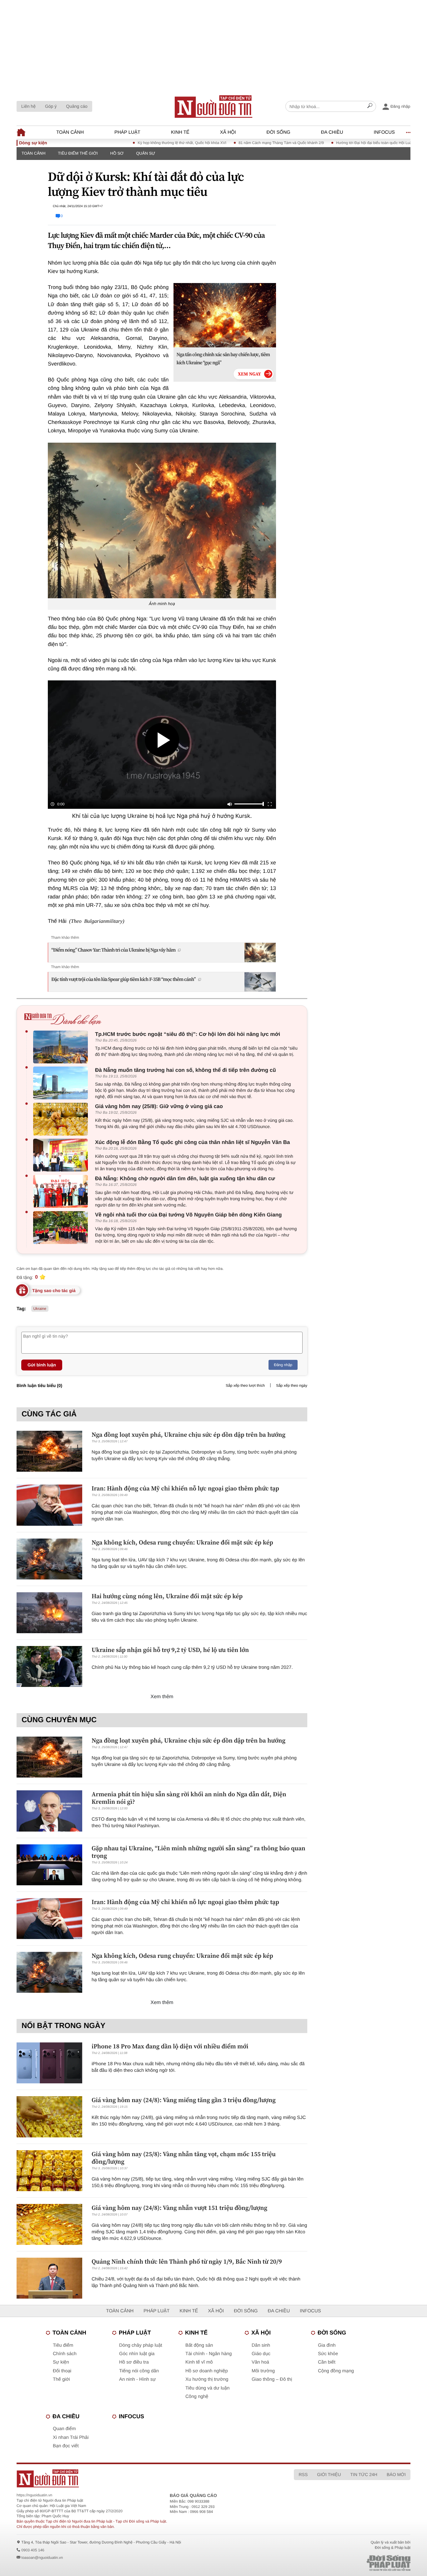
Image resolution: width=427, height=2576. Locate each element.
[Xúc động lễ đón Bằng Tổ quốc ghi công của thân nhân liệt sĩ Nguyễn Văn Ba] (62, 1155)
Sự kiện (61, 2362)
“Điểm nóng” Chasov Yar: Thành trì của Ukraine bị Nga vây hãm (113, 950)
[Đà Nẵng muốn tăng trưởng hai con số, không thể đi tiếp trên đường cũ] (62, 1083)
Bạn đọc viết (66, 2446)
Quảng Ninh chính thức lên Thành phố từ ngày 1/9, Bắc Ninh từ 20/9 (187, 2261)
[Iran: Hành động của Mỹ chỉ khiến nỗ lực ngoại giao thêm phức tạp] (49, 1505)
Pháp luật (127, 132)
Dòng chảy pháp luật (141, 2345)
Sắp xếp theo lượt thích (245, 1385)
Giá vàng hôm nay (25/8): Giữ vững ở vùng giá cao (159, 1106)
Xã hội (228, 132)
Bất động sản (199, 2345)
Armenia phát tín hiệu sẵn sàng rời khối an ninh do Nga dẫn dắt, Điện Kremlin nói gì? (189, 1798)
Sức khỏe (328, 2354)
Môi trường (263, 2371)
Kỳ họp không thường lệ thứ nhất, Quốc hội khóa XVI (139, 143)
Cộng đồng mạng (336, 2371)
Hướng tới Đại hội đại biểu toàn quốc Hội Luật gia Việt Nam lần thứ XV (352, 143)
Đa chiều (332, 132)
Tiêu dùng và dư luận (207, 2388)
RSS (303, 2474)
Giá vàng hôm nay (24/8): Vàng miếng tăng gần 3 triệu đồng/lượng (184, 2100)
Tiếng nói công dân (139, 2371)
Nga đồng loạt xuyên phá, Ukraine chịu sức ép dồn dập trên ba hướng (188, 1435)
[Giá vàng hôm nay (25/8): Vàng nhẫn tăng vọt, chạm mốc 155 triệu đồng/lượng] (49, 2171)
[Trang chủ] (213, 107)
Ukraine (40, 1309)
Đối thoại (62, 2371)
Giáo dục (261, 2354)
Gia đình (327, 2345)
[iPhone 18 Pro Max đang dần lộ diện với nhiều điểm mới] (49, 2063)
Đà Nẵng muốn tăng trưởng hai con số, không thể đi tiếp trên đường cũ (186, 1070)
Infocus (384, 132)
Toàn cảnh (70, 132)
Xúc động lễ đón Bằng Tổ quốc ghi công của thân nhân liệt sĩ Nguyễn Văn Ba (192, 1142)
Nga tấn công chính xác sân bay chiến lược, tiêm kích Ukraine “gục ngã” (223, 359)
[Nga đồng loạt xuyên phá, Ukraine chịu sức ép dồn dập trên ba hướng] (49, 1451)
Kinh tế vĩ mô (199, 2362)
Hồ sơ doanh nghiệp (207, 2371)
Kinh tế (180, 132)
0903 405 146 (33, 2550)
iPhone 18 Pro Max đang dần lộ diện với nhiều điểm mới (170, 2046)
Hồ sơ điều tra (134, 2362)
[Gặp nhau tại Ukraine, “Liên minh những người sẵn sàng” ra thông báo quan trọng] (49, 1865)
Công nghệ (197, 2397)
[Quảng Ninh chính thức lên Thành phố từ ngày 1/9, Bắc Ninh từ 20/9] (49, 2278)
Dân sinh (261, 2345)
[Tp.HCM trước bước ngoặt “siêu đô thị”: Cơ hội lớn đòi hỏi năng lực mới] (62, 1047)
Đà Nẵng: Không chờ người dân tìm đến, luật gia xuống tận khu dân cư (185, 1179)
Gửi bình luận (42, 1365)
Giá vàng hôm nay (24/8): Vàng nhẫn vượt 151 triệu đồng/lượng (179, 2208)
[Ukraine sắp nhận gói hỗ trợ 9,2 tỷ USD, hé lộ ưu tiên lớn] (49, 1666)
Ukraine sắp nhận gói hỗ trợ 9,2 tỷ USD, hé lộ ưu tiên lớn (170, 1650)
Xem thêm (162, 1697)
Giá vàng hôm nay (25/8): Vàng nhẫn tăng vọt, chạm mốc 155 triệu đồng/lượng (184, 2158)
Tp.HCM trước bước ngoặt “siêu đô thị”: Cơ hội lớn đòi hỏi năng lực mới (188, 1034)
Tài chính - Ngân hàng (208, 2354)
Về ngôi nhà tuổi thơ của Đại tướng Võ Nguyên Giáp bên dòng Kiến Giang (188, 1215)
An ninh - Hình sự (138, 2379)
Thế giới (61, 2379)
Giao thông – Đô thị (272, 2379)
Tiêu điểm (63, 2345)
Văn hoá (260, 2362)
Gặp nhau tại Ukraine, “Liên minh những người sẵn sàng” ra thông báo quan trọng (198, 1852)
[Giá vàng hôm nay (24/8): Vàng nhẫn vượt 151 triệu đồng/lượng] (49, 2224)
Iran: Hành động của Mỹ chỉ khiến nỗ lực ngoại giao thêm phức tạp (185, 1488)
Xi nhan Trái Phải (71, 2437)
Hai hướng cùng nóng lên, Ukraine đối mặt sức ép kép (167, 1596)
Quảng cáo (77, 106)
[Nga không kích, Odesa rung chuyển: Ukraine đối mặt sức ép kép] (49, 1559)
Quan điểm (64, 2429)
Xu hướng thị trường (207, 2379)
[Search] (370, 107)
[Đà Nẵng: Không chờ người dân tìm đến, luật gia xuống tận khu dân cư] (62, 1191)
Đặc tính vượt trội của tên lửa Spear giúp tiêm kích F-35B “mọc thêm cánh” (123, 979)
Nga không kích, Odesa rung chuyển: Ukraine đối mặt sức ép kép (182, 1542)
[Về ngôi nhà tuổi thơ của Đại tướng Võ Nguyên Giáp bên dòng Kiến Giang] (62, 1228)
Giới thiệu (329, 2474)
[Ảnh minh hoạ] (162, 520)
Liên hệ (28, 106)
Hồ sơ (117, 153)
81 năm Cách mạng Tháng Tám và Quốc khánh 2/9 (239, 143)
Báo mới (396, 2474)
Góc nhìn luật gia (137, 2354)
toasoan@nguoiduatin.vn (42, 2558)
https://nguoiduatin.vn (34, 2495)
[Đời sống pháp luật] (345, 2563)
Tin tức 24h (364, 2474)
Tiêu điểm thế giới (78, 153)
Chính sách (65, 2354)
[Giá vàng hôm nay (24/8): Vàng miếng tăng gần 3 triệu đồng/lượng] (49, 2117)
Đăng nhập (283, 1365)
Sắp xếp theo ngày (292, 1385)
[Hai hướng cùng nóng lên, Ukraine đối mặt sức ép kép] (49, 1613)
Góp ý (51, 106)
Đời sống (279, 132)
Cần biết (327, 2362)
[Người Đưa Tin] (131, 2478)
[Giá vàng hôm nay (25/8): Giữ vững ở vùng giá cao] (62, 1119)
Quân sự (146, 153)
